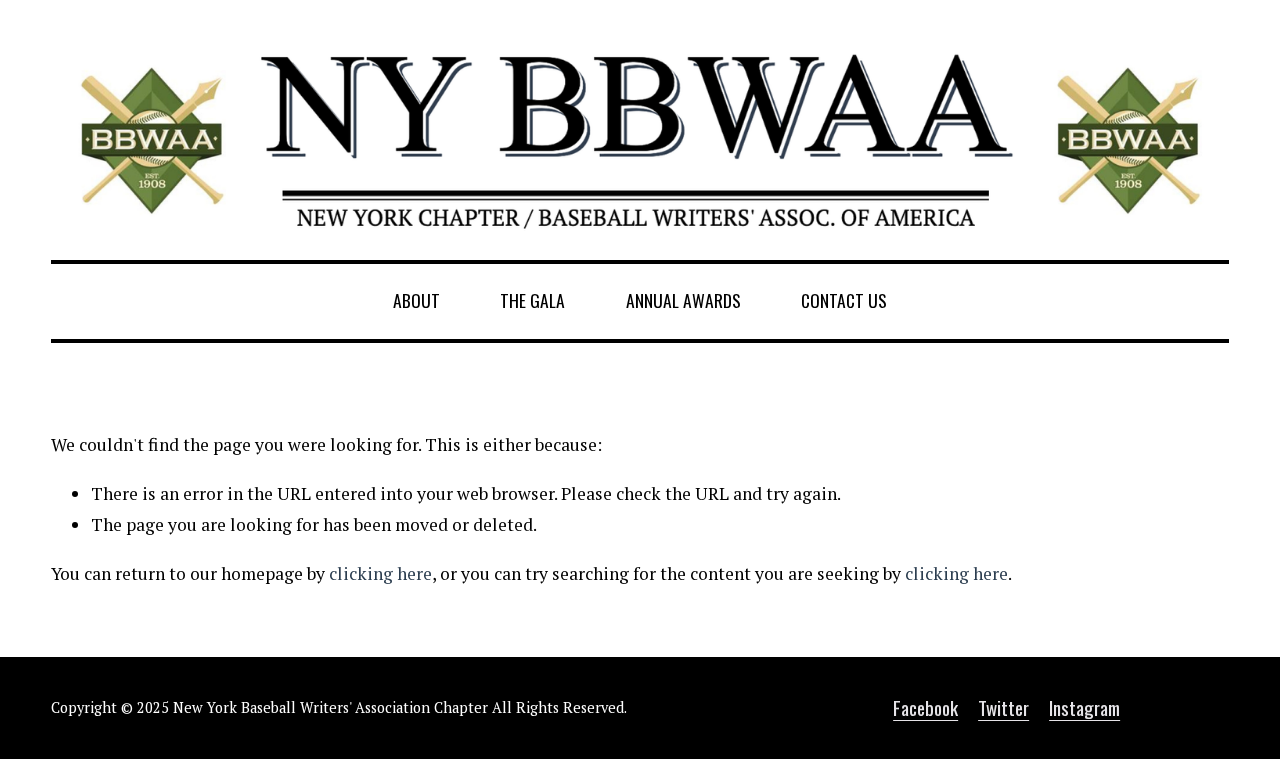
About (416, 300)
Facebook (925, 708)
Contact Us (844, 300)
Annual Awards (683, 300)
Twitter (1003, 708)
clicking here (380, 573)
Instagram (1084, 708)
